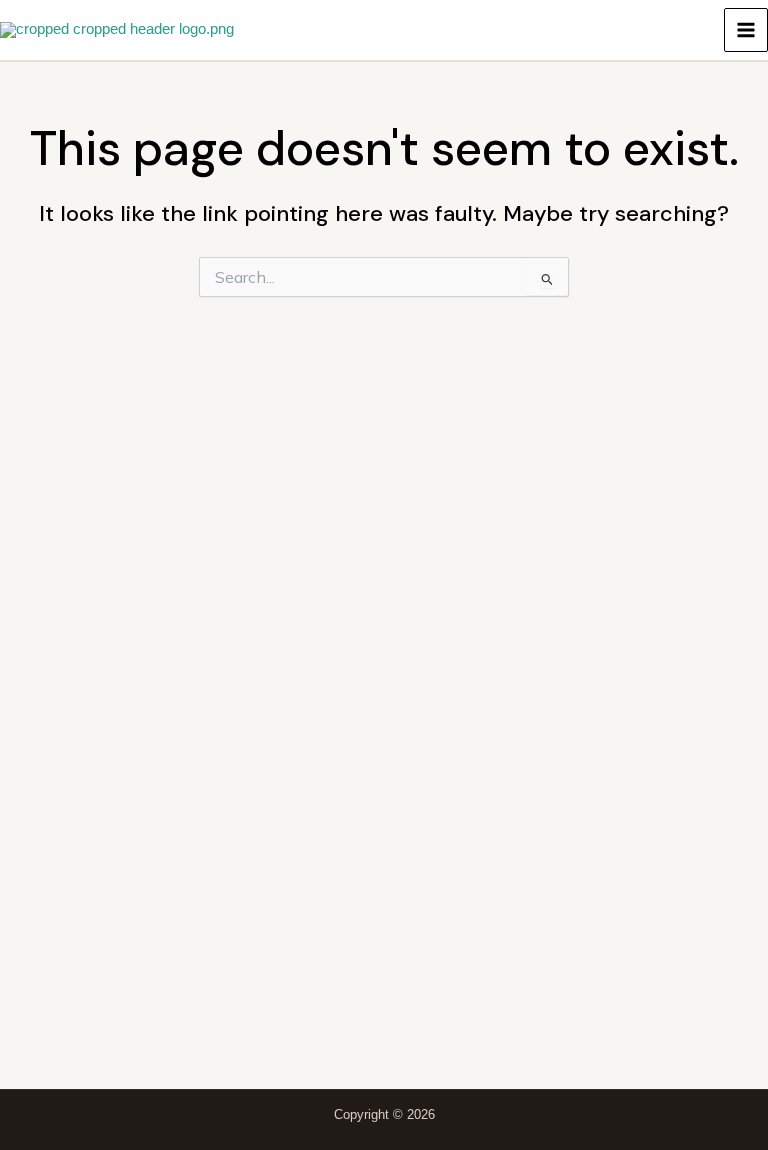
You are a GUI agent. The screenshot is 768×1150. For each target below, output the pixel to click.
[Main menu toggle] (746, 30)
